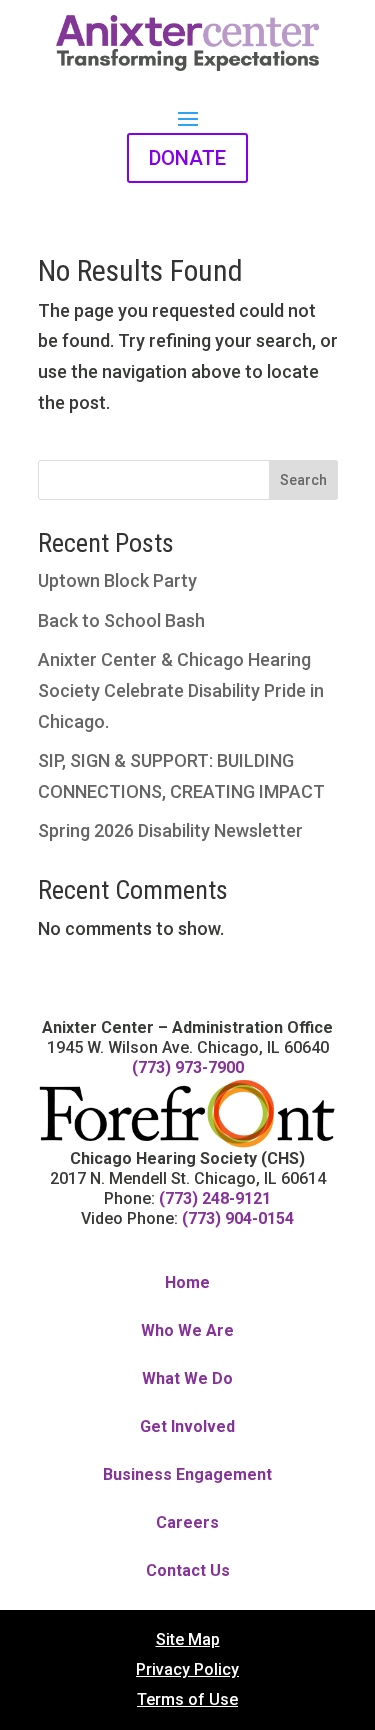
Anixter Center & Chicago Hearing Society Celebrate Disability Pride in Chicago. (181, 690)
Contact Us (188, 1571)
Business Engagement (187, 1475)
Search (303, 480)
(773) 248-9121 (215, 1198)
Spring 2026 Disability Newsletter (170, 830)
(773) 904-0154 (238, 1218)
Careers (187, 1523)
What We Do (187, 1379)
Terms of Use (187, 1701)
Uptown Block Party (117, 580)
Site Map (188, 1641)
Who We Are (187, 1331)
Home (187, 1283)
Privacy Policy (187, 1671)
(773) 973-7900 (188, 1067)
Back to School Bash (121, 620)
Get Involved (187, 1427)
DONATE (187, 158)
